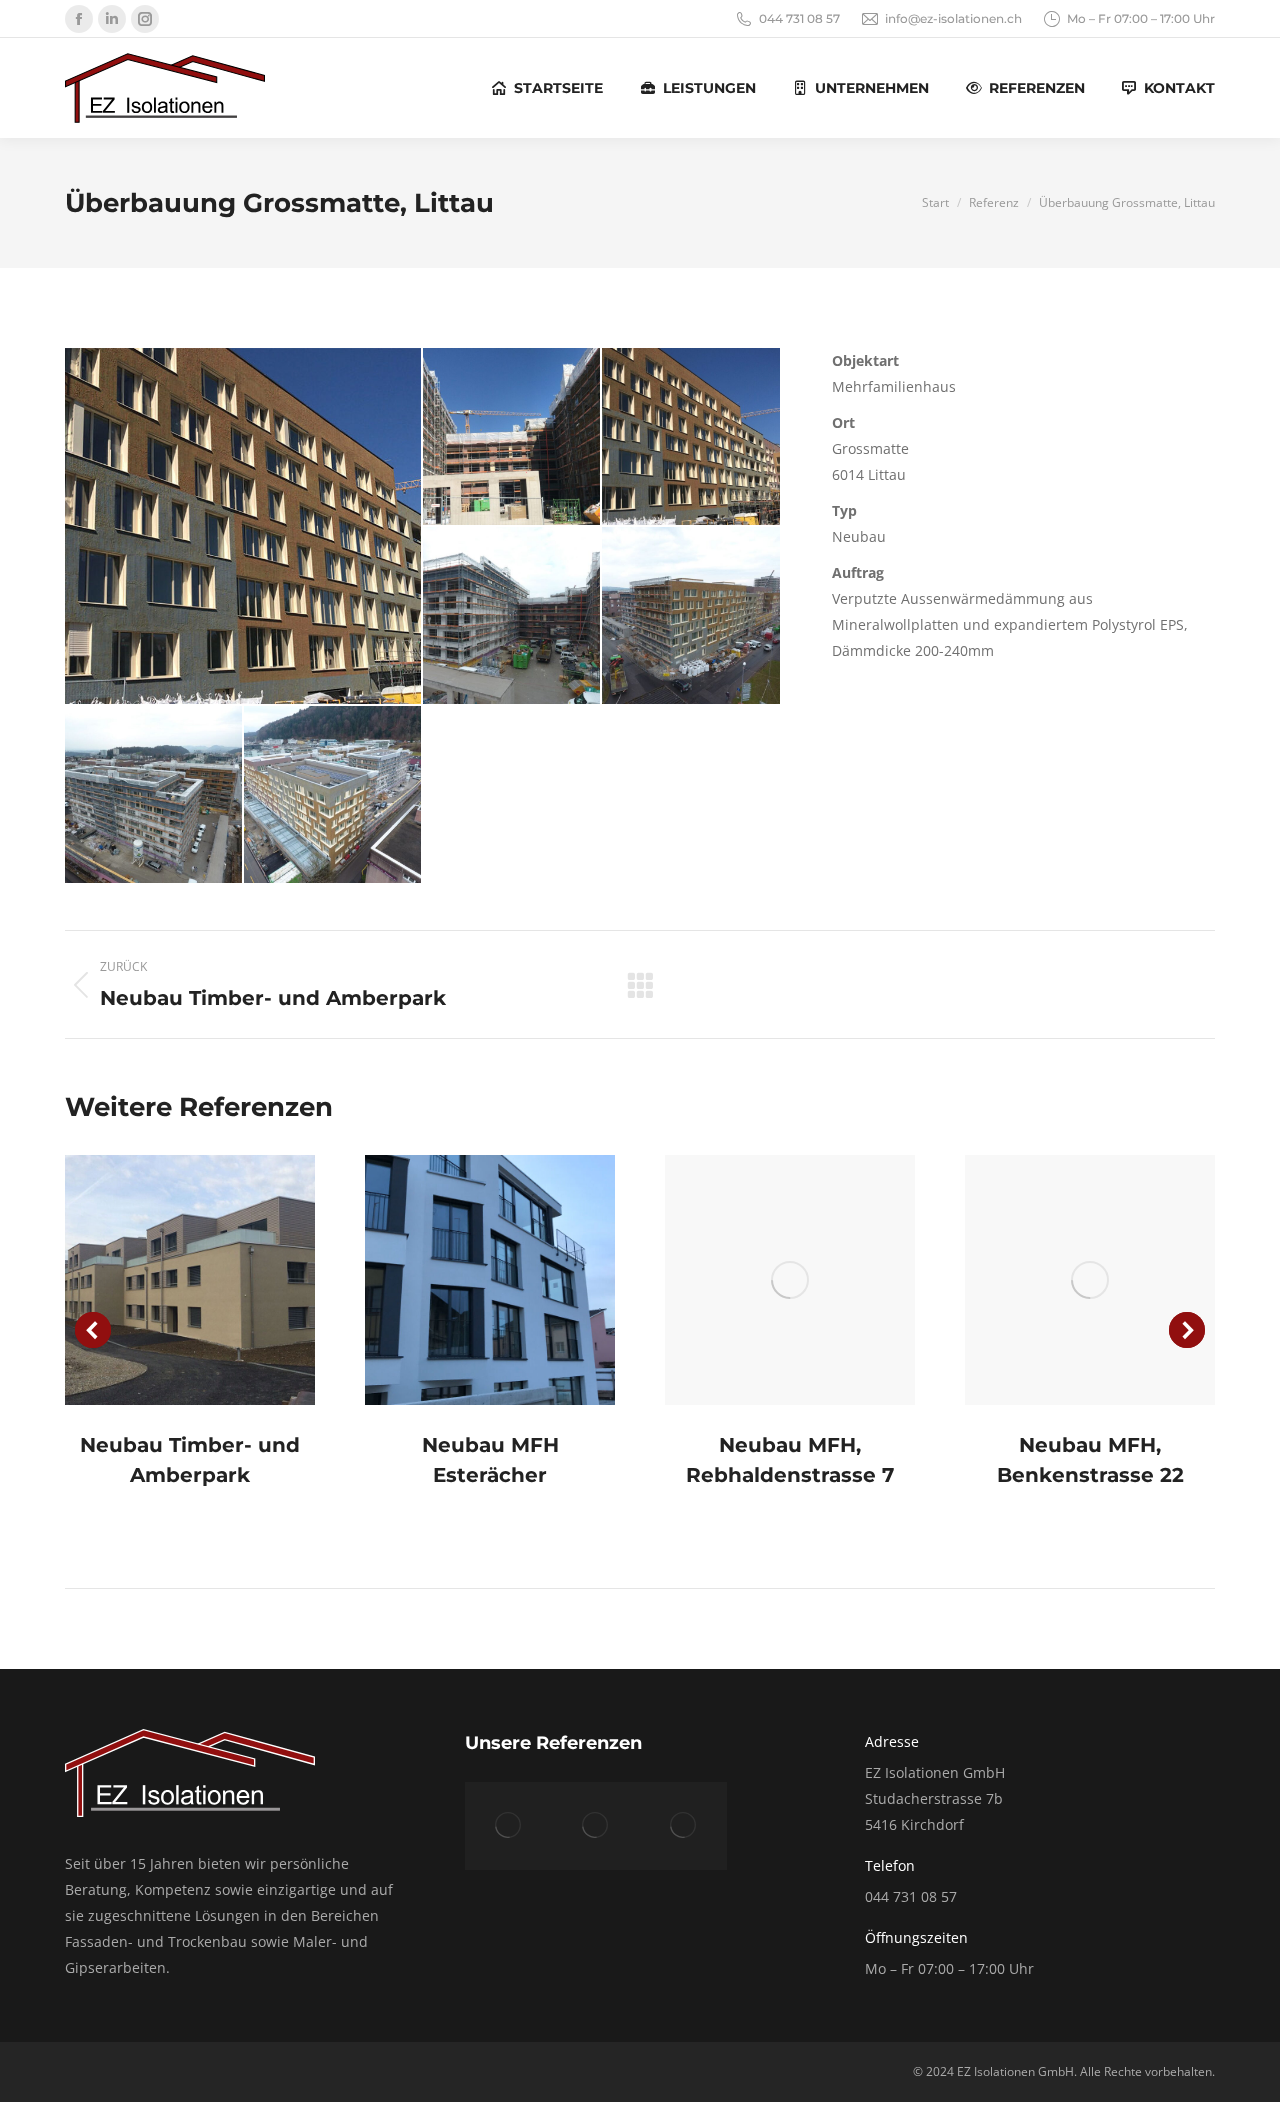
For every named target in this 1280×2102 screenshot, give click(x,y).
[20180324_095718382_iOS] (691, 437)
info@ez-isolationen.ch (953, 18)
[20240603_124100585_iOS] (691, 616)
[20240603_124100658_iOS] (154, 795)
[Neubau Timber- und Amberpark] (595, 1825)
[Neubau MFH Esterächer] (683, 1825)
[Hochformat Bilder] (190, 1280)
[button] (93, 1330)
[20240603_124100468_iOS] (512, 616)
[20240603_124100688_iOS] (333, 795)
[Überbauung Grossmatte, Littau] (508, 1825)
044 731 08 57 (799, 18)
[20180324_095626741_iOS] (512, 437)
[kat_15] (244, 526)
